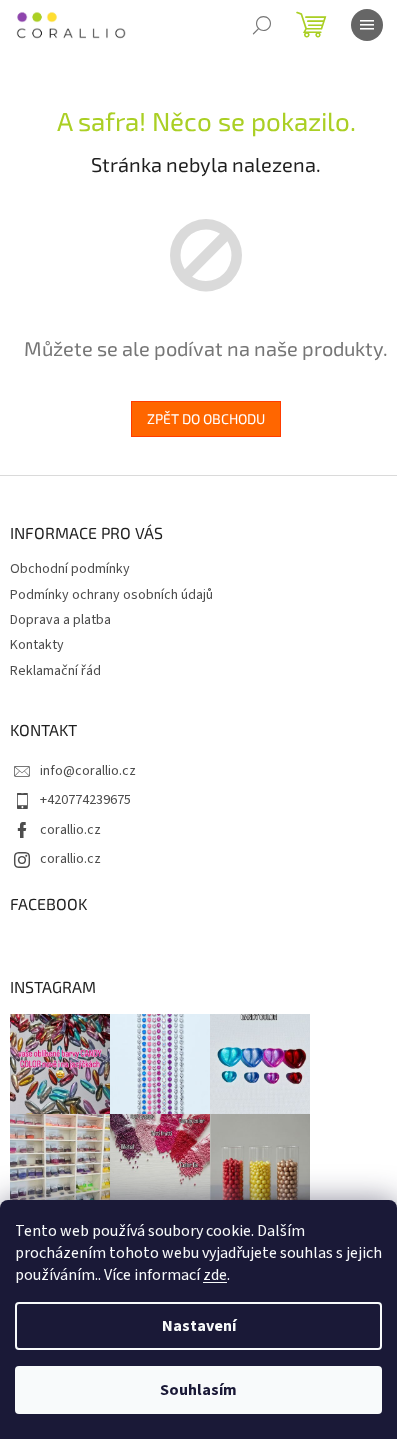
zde (215, 1275)
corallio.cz (70, 830)
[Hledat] (262, 25)
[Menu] (367, 25)
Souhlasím (198, 1390)
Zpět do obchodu (206, 418)
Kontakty (37, 645)
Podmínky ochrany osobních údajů (111, 595)
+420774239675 (85, 800)
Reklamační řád (55, 671)
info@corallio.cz (88, 771)
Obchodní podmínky (70, 569)
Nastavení (199, 1326)
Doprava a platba (60, 620)
